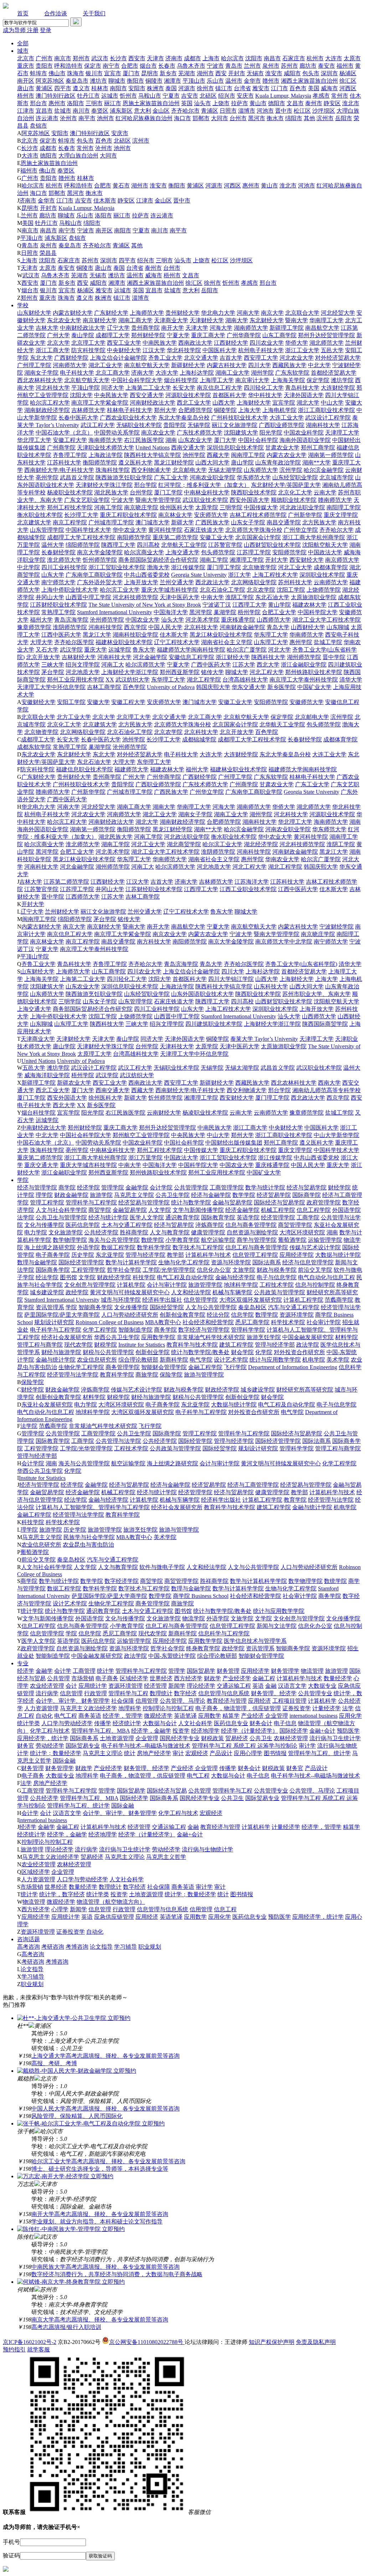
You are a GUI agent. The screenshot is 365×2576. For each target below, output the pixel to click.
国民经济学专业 (180, 1738)
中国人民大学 (165, 627)
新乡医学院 (282, 687)
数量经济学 (338, 1678)
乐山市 (215, 81)
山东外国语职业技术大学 (202, 994)
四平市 (63, 88)
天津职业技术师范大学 (106, 448)
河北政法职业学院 (302, 507)
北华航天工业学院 (184, 545)
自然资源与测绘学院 (252, 1232)
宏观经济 (197, 1753)
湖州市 (205, 73)
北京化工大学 (295, 492)
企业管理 (147, 1738)
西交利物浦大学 (151, 470)
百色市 (298, 88)
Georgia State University (199, 575)
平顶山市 (194, 81)
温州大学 (53, 545)
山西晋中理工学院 (88, 597)
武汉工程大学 (98, 425)
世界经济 (161, 1678)
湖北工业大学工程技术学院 (327, 620)
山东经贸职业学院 (295, 477)
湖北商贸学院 (184, 844)
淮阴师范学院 (70, 627)
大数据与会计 (160, 1723)
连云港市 (47, 118)
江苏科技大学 (64, 462)
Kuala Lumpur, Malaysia (283, 96)
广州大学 (58, 335)
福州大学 (41, 620)
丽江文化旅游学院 (235, 425)
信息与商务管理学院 (251, 1225)
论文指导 (101, 1947)
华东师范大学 (254, 477)
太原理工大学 (94, 1054)
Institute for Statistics (142, 1345)
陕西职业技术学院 (254, 492)
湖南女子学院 (41, 373)
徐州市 (205, 88)
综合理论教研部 (138, 1360)
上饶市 (221, 103)
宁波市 (215, 66)
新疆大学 (182, 522)
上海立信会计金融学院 (118, 358)
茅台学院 (53, 672)
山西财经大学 (308, 627)
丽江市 (113, 103)
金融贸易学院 (130, 1210)
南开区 (26, 81)
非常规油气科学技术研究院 (211, 1337)
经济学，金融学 (151, 1731)
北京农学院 (261, 590)
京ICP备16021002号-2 (30, 2342)
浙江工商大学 (53, 350)
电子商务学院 (53, 1255)
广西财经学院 (71, 358)
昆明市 (150, 73)
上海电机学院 (279, 410)
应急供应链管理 (114, 1917)
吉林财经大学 (79, 657)
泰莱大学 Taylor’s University (264, 1039)
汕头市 (202, 103)
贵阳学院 (175, 425)
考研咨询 (53, 1947)
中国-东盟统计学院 (172, 1656)
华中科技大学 (265, 395)
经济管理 (155, 1686)
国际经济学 (294, 1731)
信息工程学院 (314, 1210)
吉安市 (190, 96)
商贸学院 (100, 1210)
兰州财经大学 (62, 912)
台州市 (238, 118)
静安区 (332, 103)
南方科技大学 (154, 942)
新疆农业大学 (74, 1083)
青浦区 (210, 111)
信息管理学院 (201, 1300)
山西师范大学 (274, 620)
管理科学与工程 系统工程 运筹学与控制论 (245, 1746)
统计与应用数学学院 (275, 1360)
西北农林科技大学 (40, 380)
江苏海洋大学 (252, 882)
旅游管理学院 (205, 1285)
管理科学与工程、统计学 (319, 1753)
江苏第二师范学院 (66, 882)
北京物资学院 (259, 567)
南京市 (63, 58)
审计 (178, 1753)
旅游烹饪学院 (264, 1337)
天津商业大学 (171, 320)
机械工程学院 (278, 1210)
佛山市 (57, 73)
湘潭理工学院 (247, 560)
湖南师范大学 (251, 328)
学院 (23, 1180)
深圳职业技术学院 (322, 575)
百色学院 (134, 687)
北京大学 (58, 343)
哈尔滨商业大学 (144, 552)
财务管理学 (285, 1671)
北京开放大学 (43, 657)
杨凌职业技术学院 (70, 492)
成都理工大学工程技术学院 (81, 537)
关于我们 (94, 13)
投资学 (181, 1731)
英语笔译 (185, 1716)
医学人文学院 (147, 1217)
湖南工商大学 (135, 320)
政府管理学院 (324, 1202)
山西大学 (224, 403)
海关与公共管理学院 (114, 1240)
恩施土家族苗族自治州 (151, 103)
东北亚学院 (110, 1255)
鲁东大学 (144, 650)
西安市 (137, 58)
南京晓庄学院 (141, 507)
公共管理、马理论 (182, 1701)
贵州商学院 (145, 328)
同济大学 (113, 388)
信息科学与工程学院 (224, 1633)
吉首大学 (231, 358)
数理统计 (161, 1693)
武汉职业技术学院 (205, 500)
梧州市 (26, 96)
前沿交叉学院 (315, 1270)
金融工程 (264, 1678)
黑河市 (257, 118)
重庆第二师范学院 (175, 537)
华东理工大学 (271, 635)
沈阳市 (254, 58)
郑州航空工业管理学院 (141, 1135)
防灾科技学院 (88, 350)
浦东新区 (121, 111)
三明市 (94, 103)
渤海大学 (158, 567)
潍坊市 (98, 81)
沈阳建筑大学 (241, 433)
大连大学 (167, 373)
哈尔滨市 (232, 58)
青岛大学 (278, 627)
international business (313, 1716)
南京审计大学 (252, 380)
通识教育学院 (182, 1217)
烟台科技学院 (181, 380)
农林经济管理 (291, 1738)
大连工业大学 (287, 418)
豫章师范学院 (34, 627)
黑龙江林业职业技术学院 (221, 635)
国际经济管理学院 (81, 1262)
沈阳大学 (81, 395)
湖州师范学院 (304, 657)
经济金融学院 (242, 1210)
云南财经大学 (164, 1113)
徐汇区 (348, 81)
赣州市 (271, 81)
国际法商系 (267, 1262)
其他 (309, 118)
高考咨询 (29, 1947)
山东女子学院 (248, 522)
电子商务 (107, 1678)
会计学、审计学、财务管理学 (73, 1701)
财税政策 (212, 1738)
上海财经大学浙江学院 (130, 672)
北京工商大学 (113, 373)
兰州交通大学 (177, 582)
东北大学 (41, 358)
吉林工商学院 (104, 687)
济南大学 (143, 373)
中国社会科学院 (258, 440)
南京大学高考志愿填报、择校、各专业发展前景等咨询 (100, 2320)
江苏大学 (244, 665)
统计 (130, 1753)
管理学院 (113, 1187)
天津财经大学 (207, 320)
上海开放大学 (141, 582)
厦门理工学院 (224, 567)
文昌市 (295, 103)
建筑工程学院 (236, 1345)
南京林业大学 (175, 515)
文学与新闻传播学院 (198, 1210)
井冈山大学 (50, 597)
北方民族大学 (319, 522)
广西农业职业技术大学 (128, 418)
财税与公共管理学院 (108, 1352)
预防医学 (348, 1731)
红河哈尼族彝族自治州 (144, 118)
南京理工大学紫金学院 (100, 403)
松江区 (302, 111)
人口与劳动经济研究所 (130, 1315)
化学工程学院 (100, 1330)
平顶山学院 (86, 388)
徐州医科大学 (177, 507)
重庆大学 (96, 650)
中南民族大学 (160, 343)
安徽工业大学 (217, 537)
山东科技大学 (271, 986)
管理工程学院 (47, 1202)
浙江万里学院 (145, 1158)
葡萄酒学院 (292, 1240)
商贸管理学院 (295, 1225)
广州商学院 (61, 448)
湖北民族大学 (111, 492)
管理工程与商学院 (40, 1345)
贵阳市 (44, 66)
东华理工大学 (168, 680)
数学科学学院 (154, 1247)
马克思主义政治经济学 (88, 1708)
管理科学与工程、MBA (101, 1731)
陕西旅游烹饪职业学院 (124, 477)
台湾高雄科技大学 (245, 680)
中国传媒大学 (261, 507)
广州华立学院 (301, 530)
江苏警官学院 (225, 545)
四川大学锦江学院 (231, 979)
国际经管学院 (195, 1441)
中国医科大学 (220, 350)
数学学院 (244, 1195)
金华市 (252, 81)
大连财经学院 (338, 388)
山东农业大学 (195, 440)
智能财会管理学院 (164, 1367)
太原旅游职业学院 (314, 597)
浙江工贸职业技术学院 (117, 567)
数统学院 (153, 1240)
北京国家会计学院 (258, 537)
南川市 (81, 111)
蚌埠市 (38, 73)
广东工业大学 (171, 477)
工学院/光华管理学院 (169, 1270)
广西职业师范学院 (282, 425)
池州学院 (194, 455)
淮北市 (351, 103)
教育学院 (295, 1500)
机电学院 (314, 1360)
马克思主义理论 (103, 1753)
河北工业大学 (295, 567)
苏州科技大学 (295, 582)
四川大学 (259, 365)
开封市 (237, 73)
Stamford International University (115, 612)
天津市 (155, 58)
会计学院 (161, 1187)
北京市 (26, 58)
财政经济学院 (114, 1277)
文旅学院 (244, 1270)
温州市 (234, 81)
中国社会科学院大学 (137, 380)
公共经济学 (44, 1798)
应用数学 (210, 1716)
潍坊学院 (342, 380)
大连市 (334, 58)
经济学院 (88, 1187)
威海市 (329, 88)
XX (110, 680)
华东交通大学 (249, 687)
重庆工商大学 (208, 335)
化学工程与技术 (50, 1731)
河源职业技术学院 (188, 395)
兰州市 (252, 66)
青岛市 (234, 66)
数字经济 (185, 1693)
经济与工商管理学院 (253, 1485)
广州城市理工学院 (111, 522)
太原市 (352, 58)
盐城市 (63, 111)
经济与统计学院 (108, 1217)
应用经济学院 (297, 1255)
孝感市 (321, 96)
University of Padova (171, 687)
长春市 (167, 66)
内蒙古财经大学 (73, 313)
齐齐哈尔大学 (336, 530)
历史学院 (83, 1255)
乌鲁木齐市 (191, 66)
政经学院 (77, 1292)
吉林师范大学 (88, 410)
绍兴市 (227, 96)
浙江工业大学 (302, 350)
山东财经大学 (34, 313)
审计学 (307, 1746)
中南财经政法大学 (83, 328)
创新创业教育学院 (182, 1315)
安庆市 (245, 96)
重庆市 (26, 66)
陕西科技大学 (268, 657)
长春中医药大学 (78, 418)
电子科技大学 (77, 373)
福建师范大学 (132, 769)
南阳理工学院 (344, 507)
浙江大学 (240, 575)
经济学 (26, 1671)
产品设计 (221, 1753)
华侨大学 (297, 343)
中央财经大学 (124, 350)
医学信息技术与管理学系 (255, 1641)
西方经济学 (188, 1678)
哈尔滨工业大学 (120, 590)
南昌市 (272, 58)
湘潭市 (173, 81)
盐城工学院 (328, 642)
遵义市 (81, 88)
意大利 (143, 111)
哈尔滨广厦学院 (247, 650)
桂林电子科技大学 (130, 410)
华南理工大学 (327, 320)
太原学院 (207, 507)
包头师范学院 (218, 552)
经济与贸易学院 (307, 1187)
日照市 (228, 111)
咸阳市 (292, 73)
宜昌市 (44, 111)
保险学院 (171, 1375)
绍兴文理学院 (83, 665)
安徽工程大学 (70, 440)
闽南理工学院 (248, 455)
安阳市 (137, 88)
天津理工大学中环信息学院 (51, 687)
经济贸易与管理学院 (144, 1202)
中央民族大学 (111, 395)
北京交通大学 (201, 358)
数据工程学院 (118, 1247)
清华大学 (351, 680)
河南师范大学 (70, 365)
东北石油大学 (272, 597)
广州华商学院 (244, 335)
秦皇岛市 (77, 81)
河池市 (265, 111)
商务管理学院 (123, 1367)
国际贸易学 (201, 1671)
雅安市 (261, 88)
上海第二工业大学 (148, 388)
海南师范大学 (106, 440)
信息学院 (242, 1315)
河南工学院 (108, 507)
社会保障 (123, 1701)
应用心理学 (248, 1753)
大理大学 (41, 642)
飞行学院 (235, 1367)
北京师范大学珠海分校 (254, 530)
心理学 (60, 1909)
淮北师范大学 (64, 560)
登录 (46, 30)
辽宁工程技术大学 (177, 642)
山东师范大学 (261, 470)
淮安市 (274, 73)
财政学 (212, 1678)
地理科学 (130, 1708)
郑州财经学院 (148, 335)
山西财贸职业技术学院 (272, 545)
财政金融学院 (71, 1195)
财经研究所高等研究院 (305, 1390)
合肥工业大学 (279, 612)
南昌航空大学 (322, 328)
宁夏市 (171, 96)
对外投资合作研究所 (299, 1352)
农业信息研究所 (97, 1360)
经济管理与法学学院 (73, 1375)
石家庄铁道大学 (204, 530)
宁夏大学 (178, 335)
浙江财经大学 (233, 657)
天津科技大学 (177, 1046)
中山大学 (332, 403)
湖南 (171, 440)
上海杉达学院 (197, 373)
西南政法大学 (195, 343)
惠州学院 (301, 642)
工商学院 (308, 1217)
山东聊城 (338, 627)
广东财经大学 (111, 313)
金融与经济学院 (235, 1277)
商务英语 (90, 1716)
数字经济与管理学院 (204, 1330)
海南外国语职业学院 (305, 440)
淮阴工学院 (240, 597)
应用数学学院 (158, 1337)
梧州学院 (249, 612)
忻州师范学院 (100, 560)
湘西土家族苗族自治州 (309, 81)
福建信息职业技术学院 (84, 769)
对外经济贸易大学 (338, 358)
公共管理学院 (191, 1187)
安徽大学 (98, 702)
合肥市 (130, 66)
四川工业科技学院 (64, 567)
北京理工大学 (88, 343)
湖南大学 (237, 320)
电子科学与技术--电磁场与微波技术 (146, 1746)
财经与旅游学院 (61, 1352)
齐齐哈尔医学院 (74, 642)
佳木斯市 (105, 200)
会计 (71, 1686)
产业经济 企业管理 (264, 1716)
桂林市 (100, 88)
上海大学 (250, 410)
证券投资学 (297, 1708)
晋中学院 (334, 657)
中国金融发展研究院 (308, 1337)
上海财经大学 (254, 403)
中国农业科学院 (304, 433)
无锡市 (255, 73)
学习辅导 (125, 1947)
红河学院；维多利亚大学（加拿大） (204, 485)
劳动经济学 (50, 1746)
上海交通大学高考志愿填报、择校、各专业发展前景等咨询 (106, 2056)
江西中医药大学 (61, 635)
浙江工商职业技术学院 (327, 410)
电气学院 (201, 1360)
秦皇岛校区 (252, 1307)
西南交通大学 (188, 448)
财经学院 (339, 1187)
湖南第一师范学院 (331, 455)
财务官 (26, 1746)
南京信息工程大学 (220, 388)
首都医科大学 (230, 395)
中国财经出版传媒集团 (234, 1143)
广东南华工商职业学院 (94, 575)
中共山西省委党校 (147, 575)
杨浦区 (348, 73)
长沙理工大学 (81, 515)
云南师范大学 (331, 582)
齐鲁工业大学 (165, 358)
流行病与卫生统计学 (335, 1738)
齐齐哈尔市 (185, 111)
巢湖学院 (225, 612)
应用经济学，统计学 (43, 1738)
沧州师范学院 (107, 620)
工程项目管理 (289, 1701)
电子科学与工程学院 (56, 1330)
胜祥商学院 (134, 1232)
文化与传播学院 (44, 1225)
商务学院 (165, 1330)
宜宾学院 (284, 403)
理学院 (44, 1195)
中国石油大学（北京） (64, 433)
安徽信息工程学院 (191, 657)
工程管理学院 (88, 1270)
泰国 (171, 88)
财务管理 (228, 1671)
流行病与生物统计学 (207, 1849)
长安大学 (184, 388)
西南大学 (329, 1083)
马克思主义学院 (134, 1195)
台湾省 (242, 88)
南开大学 (173, 328)
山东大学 (53, 575)
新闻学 (177, 1686)
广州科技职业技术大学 (240, 418)
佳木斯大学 (174, 635)
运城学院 (120, 650)
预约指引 (14, 2349)
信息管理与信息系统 (224, 1693)
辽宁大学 (118, 328)
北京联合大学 (302, 313)
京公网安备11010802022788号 (147, 2342)
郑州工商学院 (318, 448)
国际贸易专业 (83, 1746)
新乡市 (168, 73)
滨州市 (325, 118)
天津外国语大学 (304, 395)
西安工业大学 (124, 343)
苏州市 (289, 66)
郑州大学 (165, 410)
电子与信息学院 (277, 1277)
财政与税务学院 (277, 1270)
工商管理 (84, 1671)
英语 (258, 1686)
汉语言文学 (292, 1686)
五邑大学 (332, 350)
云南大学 (325, 492)
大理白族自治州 (78, 156)
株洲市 (155, 88)
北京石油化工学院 (222, 590)
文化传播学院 (131, 1307)
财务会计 (261, 1723)
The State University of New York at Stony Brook (145, 605)
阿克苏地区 (50, 81)
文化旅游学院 (66, 1232)
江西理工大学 (250, 605)
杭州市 (315, 58)
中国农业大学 (143, 620)
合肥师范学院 (195, 410)
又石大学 (47, 650)
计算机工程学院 (303, 1300)
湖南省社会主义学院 (227, 642)
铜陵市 (154, 81)
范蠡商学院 (339, 1300)
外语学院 (88, 1247)
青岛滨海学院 (71, 620)
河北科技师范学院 (135, 597)
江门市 (279, 88)
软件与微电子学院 (162, 1567)
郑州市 (81, 58)
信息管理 (71, 1693)
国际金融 (64, 1761)
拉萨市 (240, 103)
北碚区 (208, 96)
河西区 (348, 88)
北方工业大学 (74, 717)
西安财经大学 (307, 560)
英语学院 (248, 1217)
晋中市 (284, 111)
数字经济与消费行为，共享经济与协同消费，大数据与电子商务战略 (117, 2274)
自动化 (44, 1716)
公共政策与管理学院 (279, 1292)
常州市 (340, 96)
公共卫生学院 (173, 1195)
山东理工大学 (271, 642)
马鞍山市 (150, 96)
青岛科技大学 (302, 388)
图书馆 (68, 1277)
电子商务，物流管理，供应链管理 (238, 1708)
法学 (348, 1708)
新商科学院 (174, 1360)
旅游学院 (101, 1195)
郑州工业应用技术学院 (76, 680)
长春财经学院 (58, 552)
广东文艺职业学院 (87, 500)
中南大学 (212, 597)
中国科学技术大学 (88, 530)
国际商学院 (307, 1195)
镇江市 (224, 88)
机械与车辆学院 (232, 1292)
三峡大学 (53, 665)
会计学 (63, 1671)
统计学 (106, 1671)
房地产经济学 (154, 1753)
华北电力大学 (218, 313)
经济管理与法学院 (331, 1500)
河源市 (187, 88)
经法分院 (218, 1315)
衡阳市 (135, 81)
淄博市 (247, 111)
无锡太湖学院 (225, 470)
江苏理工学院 (254, 552)
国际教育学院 (218, 1217)
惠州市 (57, 103)
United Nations (153, 448)
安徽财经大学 (38, 702)
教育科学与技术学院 (192, 1345)
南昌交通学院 (284, 522)
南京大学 (272, 313)
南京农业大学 (158, 433)
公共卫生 (261, 1738)
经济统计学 (127, 1723)
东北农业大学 (64, 320)
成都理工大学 (113, 335)
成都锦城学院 (199, 739)
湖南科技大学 (323, 425)
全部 (23, 43)
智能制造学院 (135, 1330)
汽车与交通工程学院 (294, 1307)
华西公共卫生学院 (117, 1337)
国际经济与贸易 (167, 1791)
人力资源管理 (41, 1708)
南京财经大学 (100, 320)
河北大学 (279, 650)
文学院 (87, 1277)
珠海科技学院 (113, 470)
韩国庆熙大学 (213, 687)
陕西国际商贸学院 (325, 1024)
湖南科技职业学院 (135, 635)
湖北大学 (308, 403)
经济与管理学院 (37, 1187)
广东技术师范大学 (200, 433)
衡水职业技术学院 (40, 515)
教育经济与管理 (227, 1701)
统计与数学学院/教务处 (200, 1352)
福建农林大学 (309, 605)
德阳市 (277, 103)
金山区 (161, 111)
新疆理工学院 (287, 328)
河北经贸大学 (338, 313)
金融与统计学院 (56, 1360)
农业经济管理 (47, 1686)
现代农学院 (78, 1345)
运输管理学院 (325, 1240)
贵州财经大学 (182, 313)
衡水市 (275, 118)
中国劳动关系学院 (117, 433)
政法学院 (308, 1345)
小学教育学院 (182, 1240)
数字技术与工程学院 (198, 1247)
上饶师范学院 (324, 590)
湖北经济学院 (261, 844)
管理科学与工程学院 (91, 1202)
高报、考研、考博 (54, 2063)
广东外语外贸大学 (100, 582)
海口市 (182, 118)
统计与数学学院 (191, 1202)
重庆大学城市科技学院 (170, 590)
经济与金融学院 (211, 1195)
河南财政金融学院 (242, 627)
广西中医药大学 (211, 665)
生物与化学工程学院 (184, 1262)
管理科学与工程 (128, 1693)
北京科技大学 (201, 627)
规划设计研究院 (54, 1322)
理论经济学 (201, 1686)
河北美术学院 (202, 620)
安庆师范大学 (211, 515)
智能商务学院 (96, 1307)
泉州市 (271, 66)
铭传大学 (212, 672)
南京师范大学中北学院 (284, 942)
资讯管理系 (50, 1307)
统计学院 (32, 1611)
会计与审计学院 (167, 1285)
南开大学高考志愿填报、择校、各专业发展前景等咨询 (100, 2214)
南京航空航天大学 (147, 365)
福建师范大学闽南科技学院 (191, 650)
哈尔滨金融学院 (324, 470)
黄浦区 (44, 88)
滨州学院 (291, 470)
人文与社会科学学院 (61, 1210)
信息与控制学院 (315, 1285)
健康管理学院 (208, 1232)
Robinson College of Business (110, 1322)
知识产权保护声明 (272, 2342)
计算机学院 (131, 1285)
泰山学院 (83, 335)
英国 (187, 103)
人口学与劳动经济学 (67, 1723)
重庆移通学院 (238, 620)
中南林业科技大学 (207, 492)
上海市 (211, 58)
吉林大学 (47, 328)
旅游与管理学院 (204, 1375)
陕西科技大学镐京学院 (153, 455)
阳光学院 (271, 433)
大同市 (220, 118)
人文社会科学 (195, 1723)
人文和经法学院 (191, 1292)
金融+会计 (322, 1731)
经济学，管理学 (123, 1716)
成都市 (192, 58)
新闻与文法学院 (277, 1626)
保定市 (93, 66)
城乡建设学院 (47, 1292)
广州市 (44, 58)
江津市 (26, 111)
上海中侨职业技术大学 (70, 590)
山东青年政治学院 (278, 462)
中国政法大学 (325, 552)
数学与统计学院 (265, 1187)
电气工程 (66, 1716)
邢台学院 (145, 485)
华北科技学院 (184, 350)
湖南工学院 (214, 560)
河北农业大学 (297, 358)
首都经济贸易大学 (334, 373)
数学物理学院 (70, 1240)
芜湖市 (187, 73)
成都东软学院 (34, 747)
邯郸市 (201, 118)
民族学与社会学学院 (89, 1537)
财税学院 (106, 1345)
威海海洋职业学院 (47, 1075)
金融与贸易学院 (232, 1202)
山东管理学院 (47, 530)
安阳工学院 (71, 702)
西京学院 (135, 627)
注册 (33, 30)
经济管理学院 (278, 1217)
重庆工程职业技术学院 (128, 515)
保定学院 (318, 380)
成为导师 (15, 30)
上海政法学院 (106, 455)
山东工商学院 (279, 335)
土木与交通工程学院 (127, 1225)
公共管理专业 (315, 1693)
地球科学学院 (241, 1285)
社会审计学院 (324, 1322)
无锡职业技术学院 (139, 425)
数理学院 (267, 1315)
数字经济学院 (122, 1581)
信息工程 (225, 1909)
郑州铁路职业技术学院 (314, 672)
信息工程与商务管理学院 (257, 1247)
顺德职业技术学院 (294, 500)
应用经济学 (255, 1671)
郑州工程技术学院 (70, 507)
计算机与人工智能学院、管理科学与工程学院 (93, 1507)
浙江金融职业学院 (304, 665)
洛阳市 (76, 103)
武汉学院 (71, 650)
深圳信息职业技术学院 (235, 448)
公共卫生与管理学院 (61, 1217)
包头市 (311, 73)
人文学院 (160, 1210)
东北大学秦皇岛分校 (184, 418)
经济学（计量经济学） (250, 1731)
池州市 (106, 118)
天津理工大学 (342, 433)
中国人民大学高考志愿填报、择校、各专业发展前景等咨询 (106, 2109)
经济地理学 (205, 1731)
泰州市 (314, 103)
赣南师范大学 (335, 500)
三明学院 (231, 507)
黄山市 (258, 103)
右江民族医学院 (144, 440)
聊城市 (117, 81)
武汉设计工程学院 (328, 418)
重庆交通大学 (41, 1165)
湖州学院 (262, 373)
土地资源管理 (117, 1738)
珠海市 (76, 73)
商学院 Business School (201, 1596)
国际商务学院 (53, 1270)
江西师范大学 (83, 897)
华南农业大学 (282, 859)
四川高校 (148, 545)
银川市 (94, 73)
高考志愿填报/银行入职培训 (66, 2327)
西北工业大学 (194, 403)
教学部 (175, 1255)
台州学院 (141, 492)
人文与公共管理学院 (211, 1307)
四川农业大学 (267, 343)
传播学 (103, 1723)
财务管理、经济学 (274, 1693)
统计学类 (29, 1723)
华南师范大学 (307, 635)
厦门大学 (225, 440)
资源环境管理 (125, 1686)
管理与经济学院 (145, 1255)
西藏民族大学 (289, 365)
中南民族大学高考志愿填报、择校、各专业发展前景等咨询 (106, 2267)
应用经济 (259, 1701)
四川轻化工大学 (264, 388)
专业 (23, 1663)
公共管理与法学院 (118, 1441)
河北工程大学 (267, 672)
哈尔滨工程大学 (50, 403)
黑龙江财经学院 (174, 462)
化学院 (264, 1352)
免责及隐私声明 (316, 2342)
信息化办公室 (214, 1270)
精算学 (231, 1716)
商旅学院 (147, 1375)
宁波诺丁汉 (217, 605)
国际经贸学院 (167, 1307)
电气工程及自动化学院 (185, 1277)
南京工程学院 (70, 522)
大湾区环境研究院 (302, 1232)
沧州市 (68, 118)
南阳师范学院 (134, 537)
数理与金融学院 (37, 1262)
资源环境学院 (297, 1315)
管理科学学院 (248, 1330)
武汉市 (100, 58)
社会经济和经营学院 (208, 1322)
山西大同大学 (212, 462)
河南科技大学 (114, 657)
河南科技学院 (106, 627)
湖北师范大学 (327, 343)
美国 (314, 88)
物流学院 (194, 1618)
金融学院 (137, 1187)
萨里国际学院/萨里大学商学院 (62, 1315)
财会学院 (242, 1352)
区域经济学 (134, 1678)
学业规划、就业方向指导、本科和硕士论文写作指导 (97, 2222)
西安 (221, 73)
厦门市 (131, 73)
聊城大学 (237, 672)
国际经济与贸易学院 (279, 1202)
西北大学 (268, 665)
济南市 (174, 58)
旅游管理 (336, 1671)
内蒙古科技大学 (227, 365)
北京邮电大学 (190, 470)
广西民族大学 (212, 522)
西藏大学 (218, 455)
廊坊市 (308, 66)
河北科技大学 (53, 388)
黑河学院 (201, 612)
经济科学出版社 (162, 1300)
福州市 (345, 66)
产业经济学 (237, 1678)
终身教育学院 (203, 1648)
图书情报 (275, 1753)
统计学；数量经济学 (56, 1753)
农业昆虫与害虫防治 (88, 1545)
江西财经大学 (231, 343)
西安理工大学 (261, 358)
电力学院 (36, 1232)
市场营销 (83, 1678)
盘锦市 (38, 126)
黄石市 (121, 186)
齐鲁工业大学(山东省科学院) (301, 964)
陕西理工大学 (118, 545)
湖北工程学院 (204, 680)
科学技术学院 (288, 1322)
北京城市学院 (336, 477)
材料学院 (346, 1337)
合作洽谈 (56, 13)
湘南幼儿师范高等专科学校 (327, 1090)
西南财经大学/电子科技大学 (59, 470)
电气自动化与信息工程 (327, 1277)
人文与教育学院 (170, 1232)
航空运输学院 (218, 1240)
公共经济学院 (101, 1232)
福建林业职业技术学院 (124, 642)
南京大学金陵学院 (100, 552)
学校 (23, 305)
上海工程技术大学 (275, 575)
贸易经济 (237, 1738)
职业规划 (150, 1947)
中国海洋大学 (171, 612)
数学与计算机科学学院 (258, 1581)
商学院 (67, 1187)
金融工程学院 (205, 1367)
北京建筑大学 (34, 522)
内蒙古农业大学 (287, 455)
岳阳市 (344, 118)
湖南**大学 (317, 462)
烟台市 (148, 66)
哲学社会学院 (124, 1270)
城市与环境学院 (121, 1300)
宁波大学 (123, 500)
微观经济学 (158, 1716)
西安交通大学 (147, 395)
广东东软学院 (292, 373)
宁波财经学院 (336, 927)
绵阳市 (294, 118)
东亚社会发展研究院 (47, 1405)
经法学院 (47, 1277)
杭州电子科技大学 (261, 350)
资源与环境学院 (231, 1262)
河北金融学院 (150, 657)
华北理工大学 (34, 440)
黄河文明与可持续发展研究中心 (130, 1292)
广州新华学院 (305, 515)
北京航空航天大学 (87, 380)
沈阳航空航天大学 (325, 545)
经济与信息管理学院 (308, 1262)
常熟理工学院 (58, 612)
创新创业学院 (153, 1352)
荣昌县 (48, 253)
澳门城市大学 (153, 522)
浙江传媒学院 (188, 567)
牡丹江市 (88, 96)
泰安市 (327, 66)
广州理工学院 (34, 365)
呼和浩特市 (68, 66)
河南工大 (113, 665)
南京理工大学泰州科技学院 (304, 680)
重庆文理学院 (341, 515)
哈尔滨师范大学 (145, 665)
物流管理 (312, 1671)
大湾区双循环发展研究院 (251, 1300)
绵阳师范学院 (83, 545)
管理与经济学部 (275, 1345)
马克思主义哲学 (166, 1857)
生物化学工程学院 (81, 1367)
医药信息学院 (83, 1225)
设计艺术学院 (231, 1360)
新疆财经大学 (188, 365)
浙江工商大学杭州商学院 (314, 537)
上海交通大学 (182, 552)
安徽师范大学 (307, 702)
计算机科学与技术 (208, 1255)
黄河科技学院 (165, 530)
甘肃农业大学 (282, 448)
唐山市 (26, 88)
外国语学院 (346, 1210)
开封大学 (277, 560)
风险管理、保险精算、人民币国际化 (77, 2116)
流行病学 (47, 1693)
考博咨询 (77, 1947)
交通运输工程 (234, 1686)
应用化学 (350, 1716)
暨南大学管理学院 (158, 500)
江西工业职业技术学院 (248, 889)
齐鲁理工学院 (70, 455)
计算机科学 (322, 1701)
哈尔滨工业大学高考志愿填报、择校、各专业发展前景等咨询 (108, 2161)
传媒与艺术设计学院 (315, 1247)
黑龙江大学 (97, 635)
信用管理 (147, 1701)
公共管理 (58, 1678)
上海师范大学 (147, 313)
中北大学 (319, 365)
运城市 (110, 96)
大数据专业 (322, 1686)
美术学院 (338, 1360)
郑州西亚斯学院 (180, 672)
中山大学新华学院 (336, 1135)
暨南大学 (297, 320)
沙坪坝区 (324, 111)
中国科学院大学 (318, 612)
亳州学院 (47, 477)
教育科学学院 (117, 1375)
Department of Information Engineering (293, 1367)
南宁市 (111, 66)
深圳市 (329, 73)
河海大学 (221, 328)
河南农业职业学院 (212, 477)
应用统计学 (93, 1686)
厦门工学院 (168, 492)
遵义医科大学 (135, 462)
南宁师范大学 (58, 582)
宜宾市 (113, 73)
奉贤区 (100, 111)
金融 (271, 1686)
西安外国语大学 (250, 500)
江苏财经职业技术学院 (58, 605)
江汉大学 (154, 350)
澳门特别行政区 (56, 96)
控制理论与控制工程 (168, 1708)
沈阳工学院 (291, 590)
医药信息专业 (231, 1723)
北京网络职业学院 (254, 582)
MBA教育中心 (163, 1322)
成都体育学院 (331, 567)
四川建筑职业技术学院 (214, 1024)
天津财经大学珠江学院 (104, 485)
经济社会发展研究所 (67, 1337)
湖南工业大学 (232, 373)
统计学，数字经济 (62, 1894)
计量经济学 (327, 1708)
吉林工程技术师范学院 (258, 515)
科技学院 (144, 1277)
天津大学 (197, 328)
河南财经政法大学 (153, 403)
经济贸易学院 (274, 1195)
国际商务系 (84, 1738)
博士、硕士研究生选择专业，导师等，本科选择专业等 (100, 2169)
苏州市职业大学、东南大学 (317, 994)
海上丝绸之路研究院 (50, 1247)
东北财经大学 (267, 320)
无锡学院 (199, 425)
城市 (23, 51)
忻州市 (128, 96)
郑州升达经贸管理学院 (327, 335)
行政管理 (96, 1693)
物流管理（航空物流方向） (111, 1902)
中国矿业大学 (314, 687)
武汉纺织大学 (133, 680)
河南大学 (248, 313)
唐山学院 (242, 462)
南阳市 (118, 88)
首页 (23, 13)
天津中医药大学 (180, 597)
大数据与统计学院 (338, 1255)
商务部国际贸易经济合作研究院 (158, 560)
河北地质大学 (83, 672)
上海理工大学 (217, 380)
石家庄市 (294, 58)
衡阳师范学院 (100, 462)
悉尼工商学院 (252, 1322)
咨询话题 (29, 1939)
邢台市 (38, 103)
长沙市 (118, 58)
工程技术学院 (277, 1285)
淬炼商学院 (210, 1225)
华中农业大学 (130, 530)
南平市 (87, 118)
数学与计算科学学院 (131, 1262)
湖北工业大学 (106, 365)
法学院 (26, 1217)
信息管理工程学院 (255, 1255)
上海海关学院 (288, 380)
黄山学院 (279, 605)
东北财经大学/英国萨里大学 (286, 485)
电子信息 (285, 1723)
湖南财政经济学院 (47, 410)
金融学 (44, 1671)
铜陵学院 (225, 410)
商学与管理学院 (257, 1240)
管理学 (177, 1671)
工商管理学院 (227, 1187)
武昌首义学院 (77, 477)
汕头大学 (173, 620)
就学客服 (38, 2349)
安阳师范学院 (289, 552)
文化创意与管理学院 (90, 1285)
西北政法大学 (212, 582)
